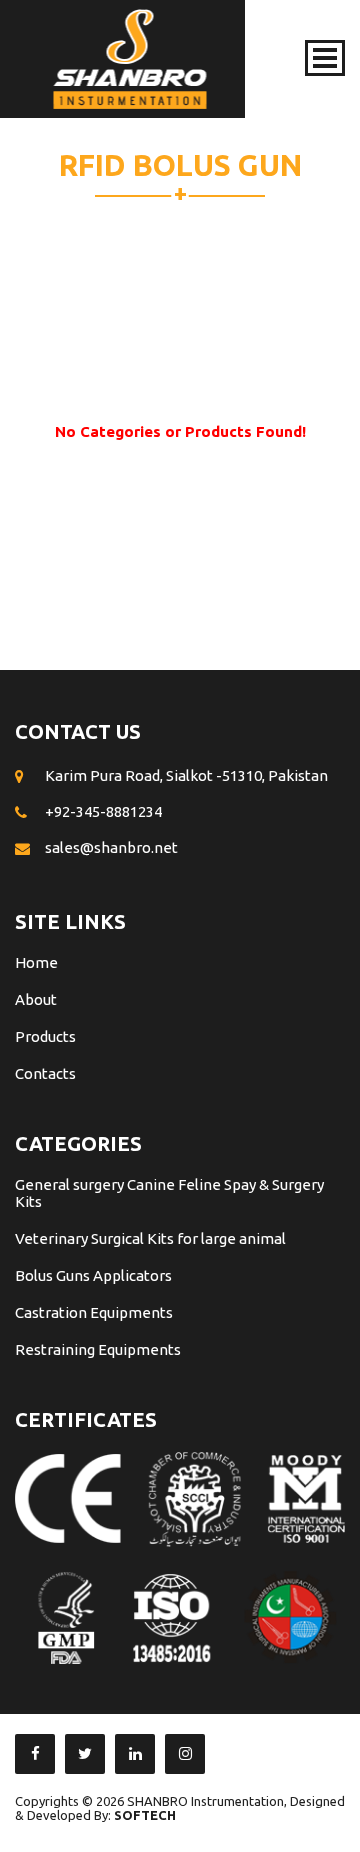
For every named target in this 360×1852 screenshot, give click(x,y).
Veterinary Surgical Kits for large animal (150, 1238)
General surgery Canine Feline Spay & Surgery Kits (169, 1193)
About (36, 999)
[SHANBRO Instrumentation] (130, 59)
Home (36, 962)
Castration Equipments (94, 1312)
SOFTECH (145, 1815)
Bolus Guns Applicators (93, 1275)
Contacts (45, 1073)
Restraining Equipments (98, 1349)
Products (45, 1036)
